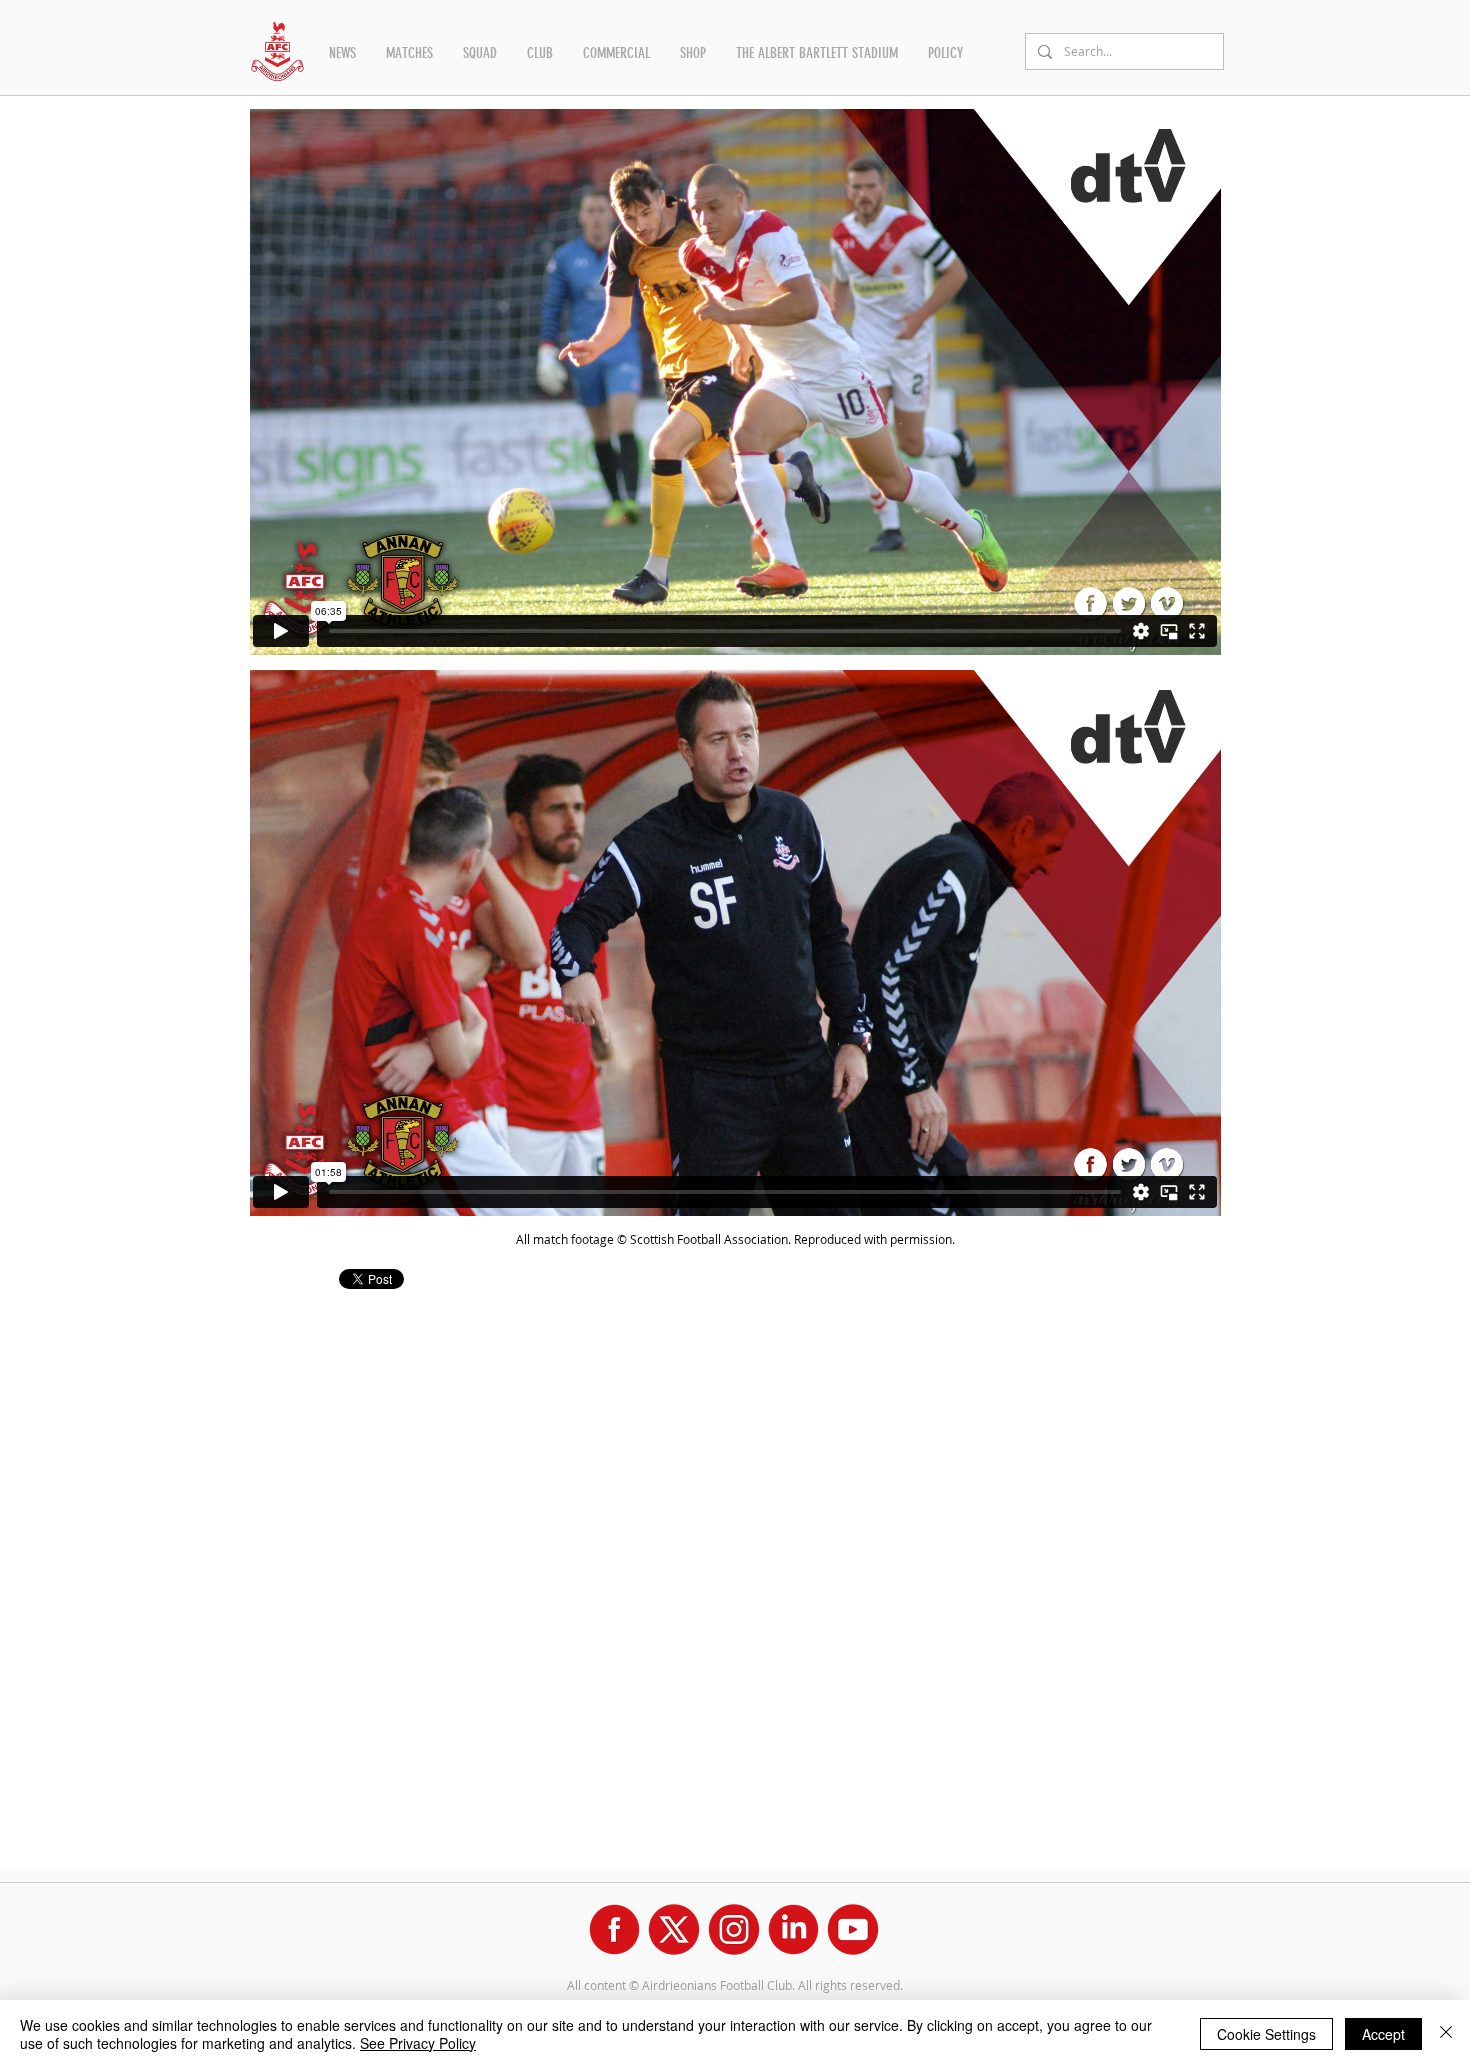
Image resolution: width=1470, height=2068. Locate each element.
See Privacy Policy (418, 2043)
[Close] (1446, 2034)
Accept (1383, 2034)
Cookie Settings (1266, 2034)
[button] (342, 53)
